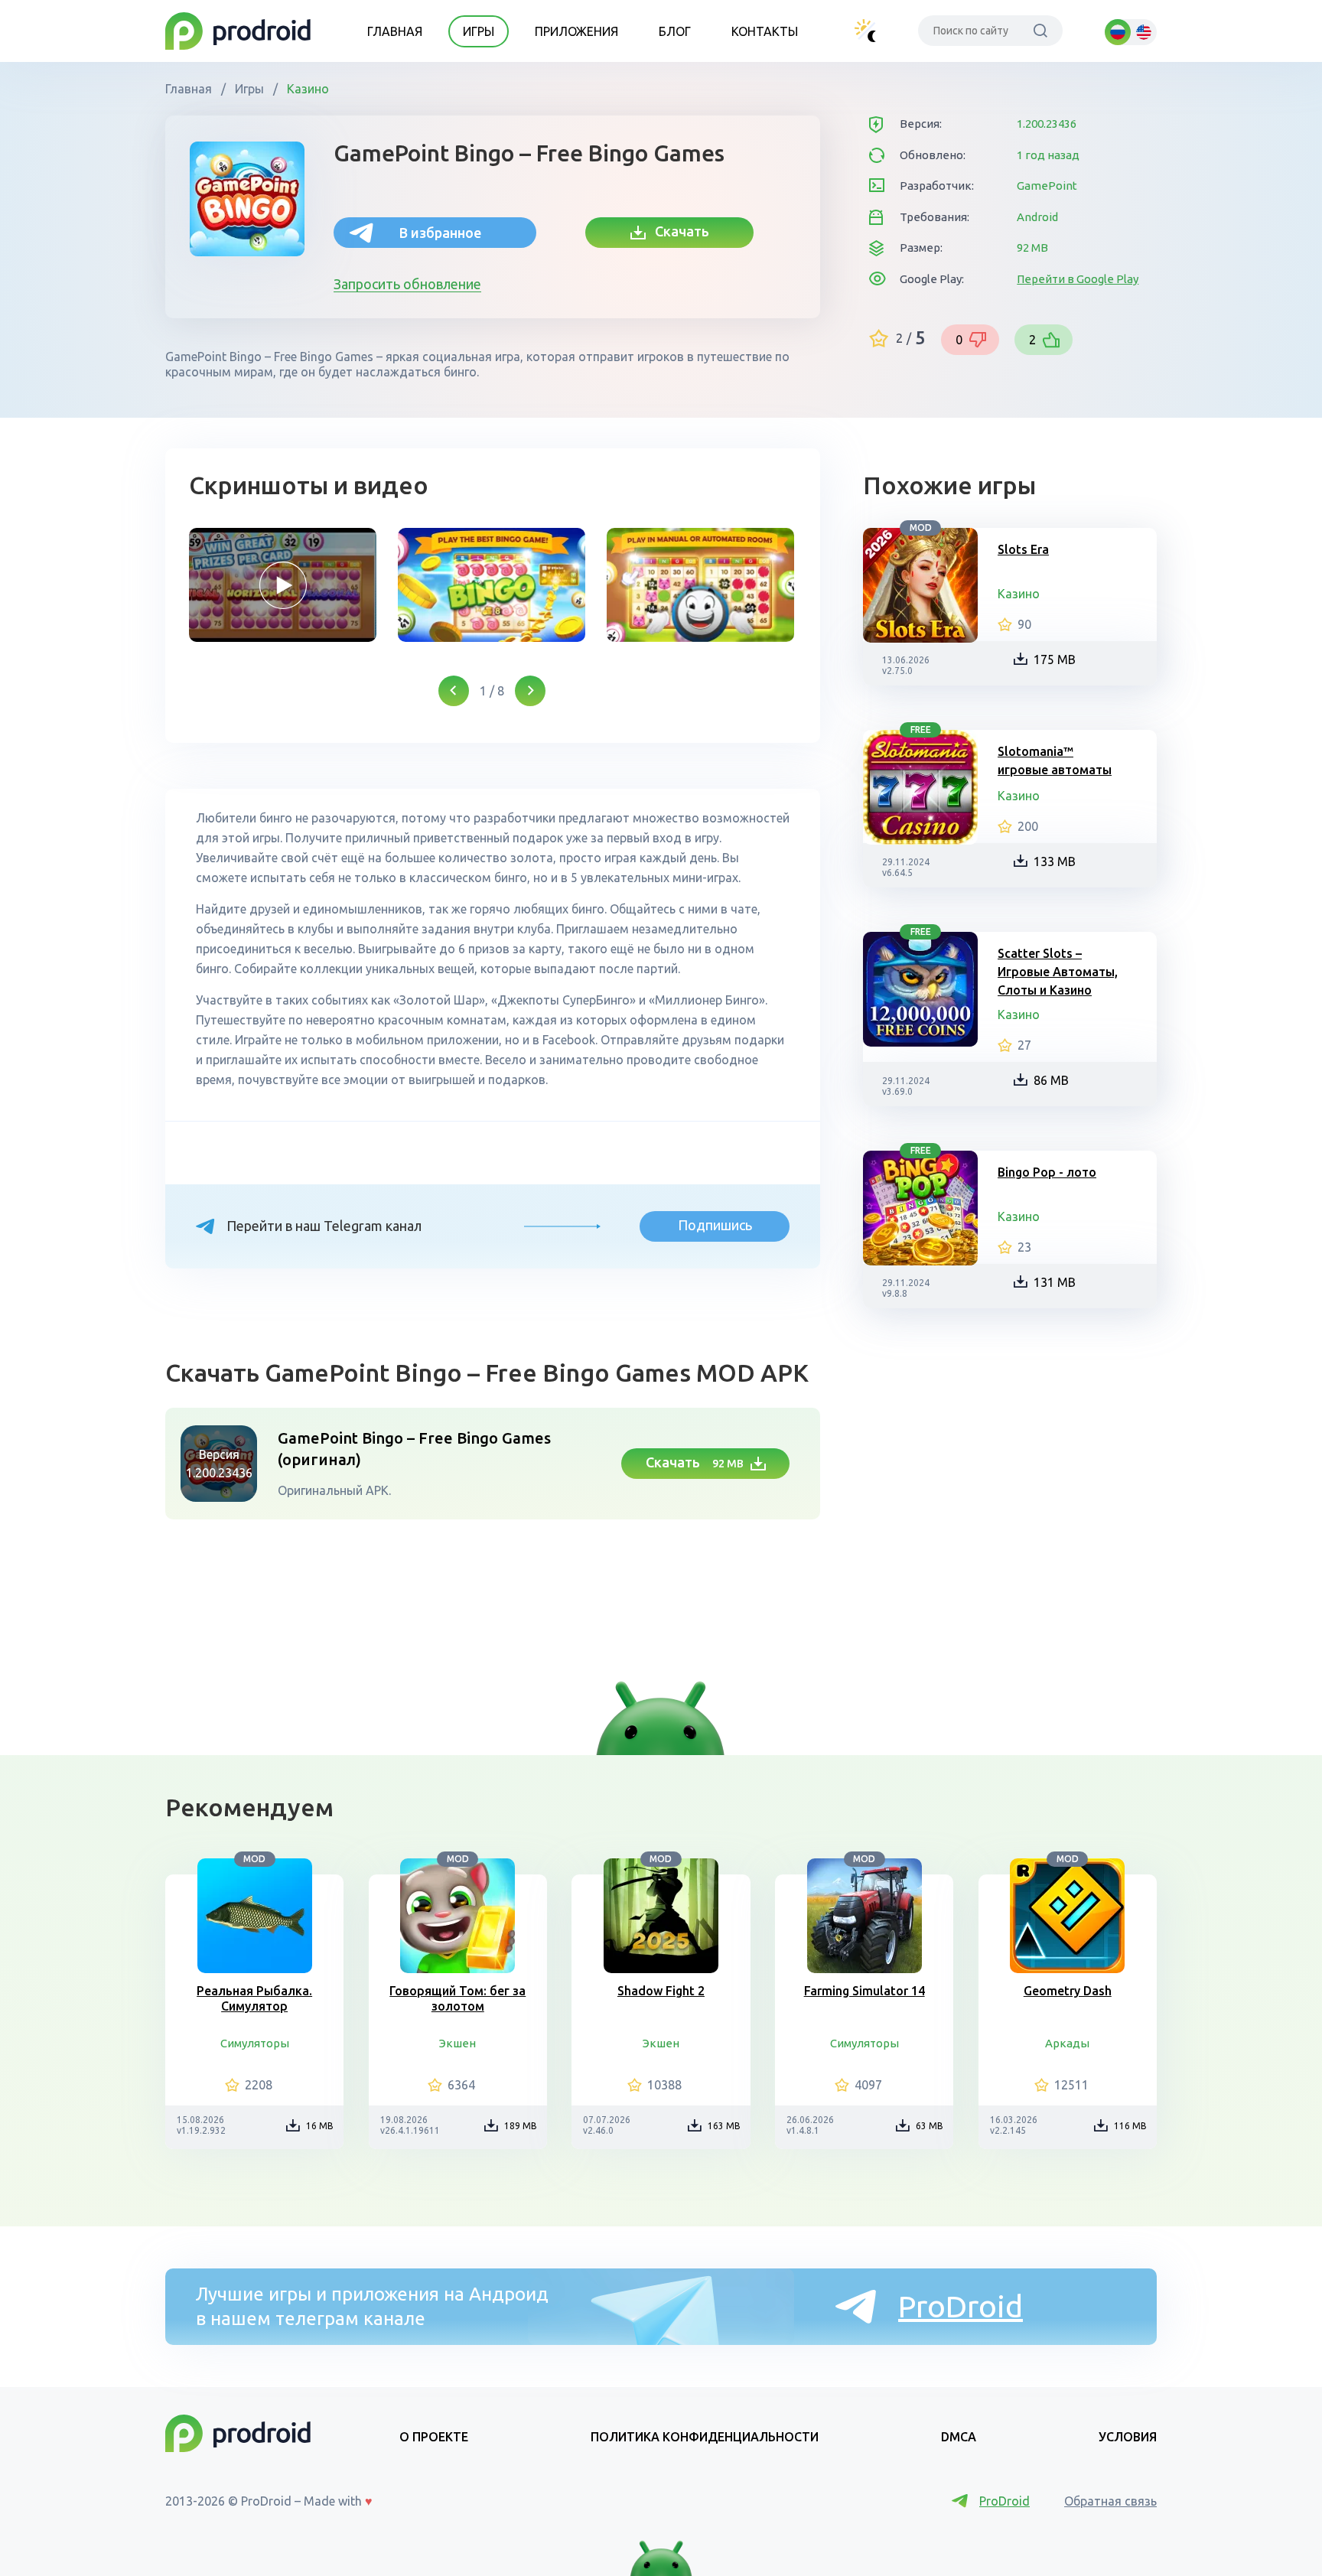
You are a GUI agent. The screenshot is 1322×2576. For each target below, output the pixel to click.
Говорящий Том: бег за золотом (457, 1998)
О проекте (434, 2437)
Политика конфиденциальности (705, 2437)
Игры (479, 31)
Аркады (1067, 2043)
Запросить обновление (407, 284)
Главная (395, 31)
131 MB (1055, 1282)
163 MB (724, 2126)
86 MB (1051, 1080)
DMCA (959, 2437)
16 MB (320, 2126)
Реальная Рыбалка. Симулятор (254, 1998)
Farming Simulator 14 (865, 1991)
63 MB (930, 2126)
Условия (1128, 2437)
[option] (283, 585)
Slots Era (1023, 549)
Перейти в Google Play (1078, 279)
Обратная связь (1110, 2501)
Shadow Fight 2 (661, 1991)
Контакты (765, 31)
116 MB (1130, 2126)
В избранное (440, 233)
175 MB (1055, 659)
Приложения (576, 31)
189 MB (521, 2126)
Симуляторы (255, 2043)
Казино (306, 89)
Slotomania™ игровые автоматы (1055, 760)
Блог (675, 31)
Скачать (677, 231)
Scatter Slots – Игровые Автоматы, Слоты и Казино (1058, 972)
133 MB (1055, 861)
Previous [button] (454, 691)
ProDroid (961, 2306)
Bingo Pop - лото (1047, 1172)
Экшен (457, 2043)
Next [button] (530, 691)
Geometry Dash (1068, 1991)
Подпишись (715, 1225)
